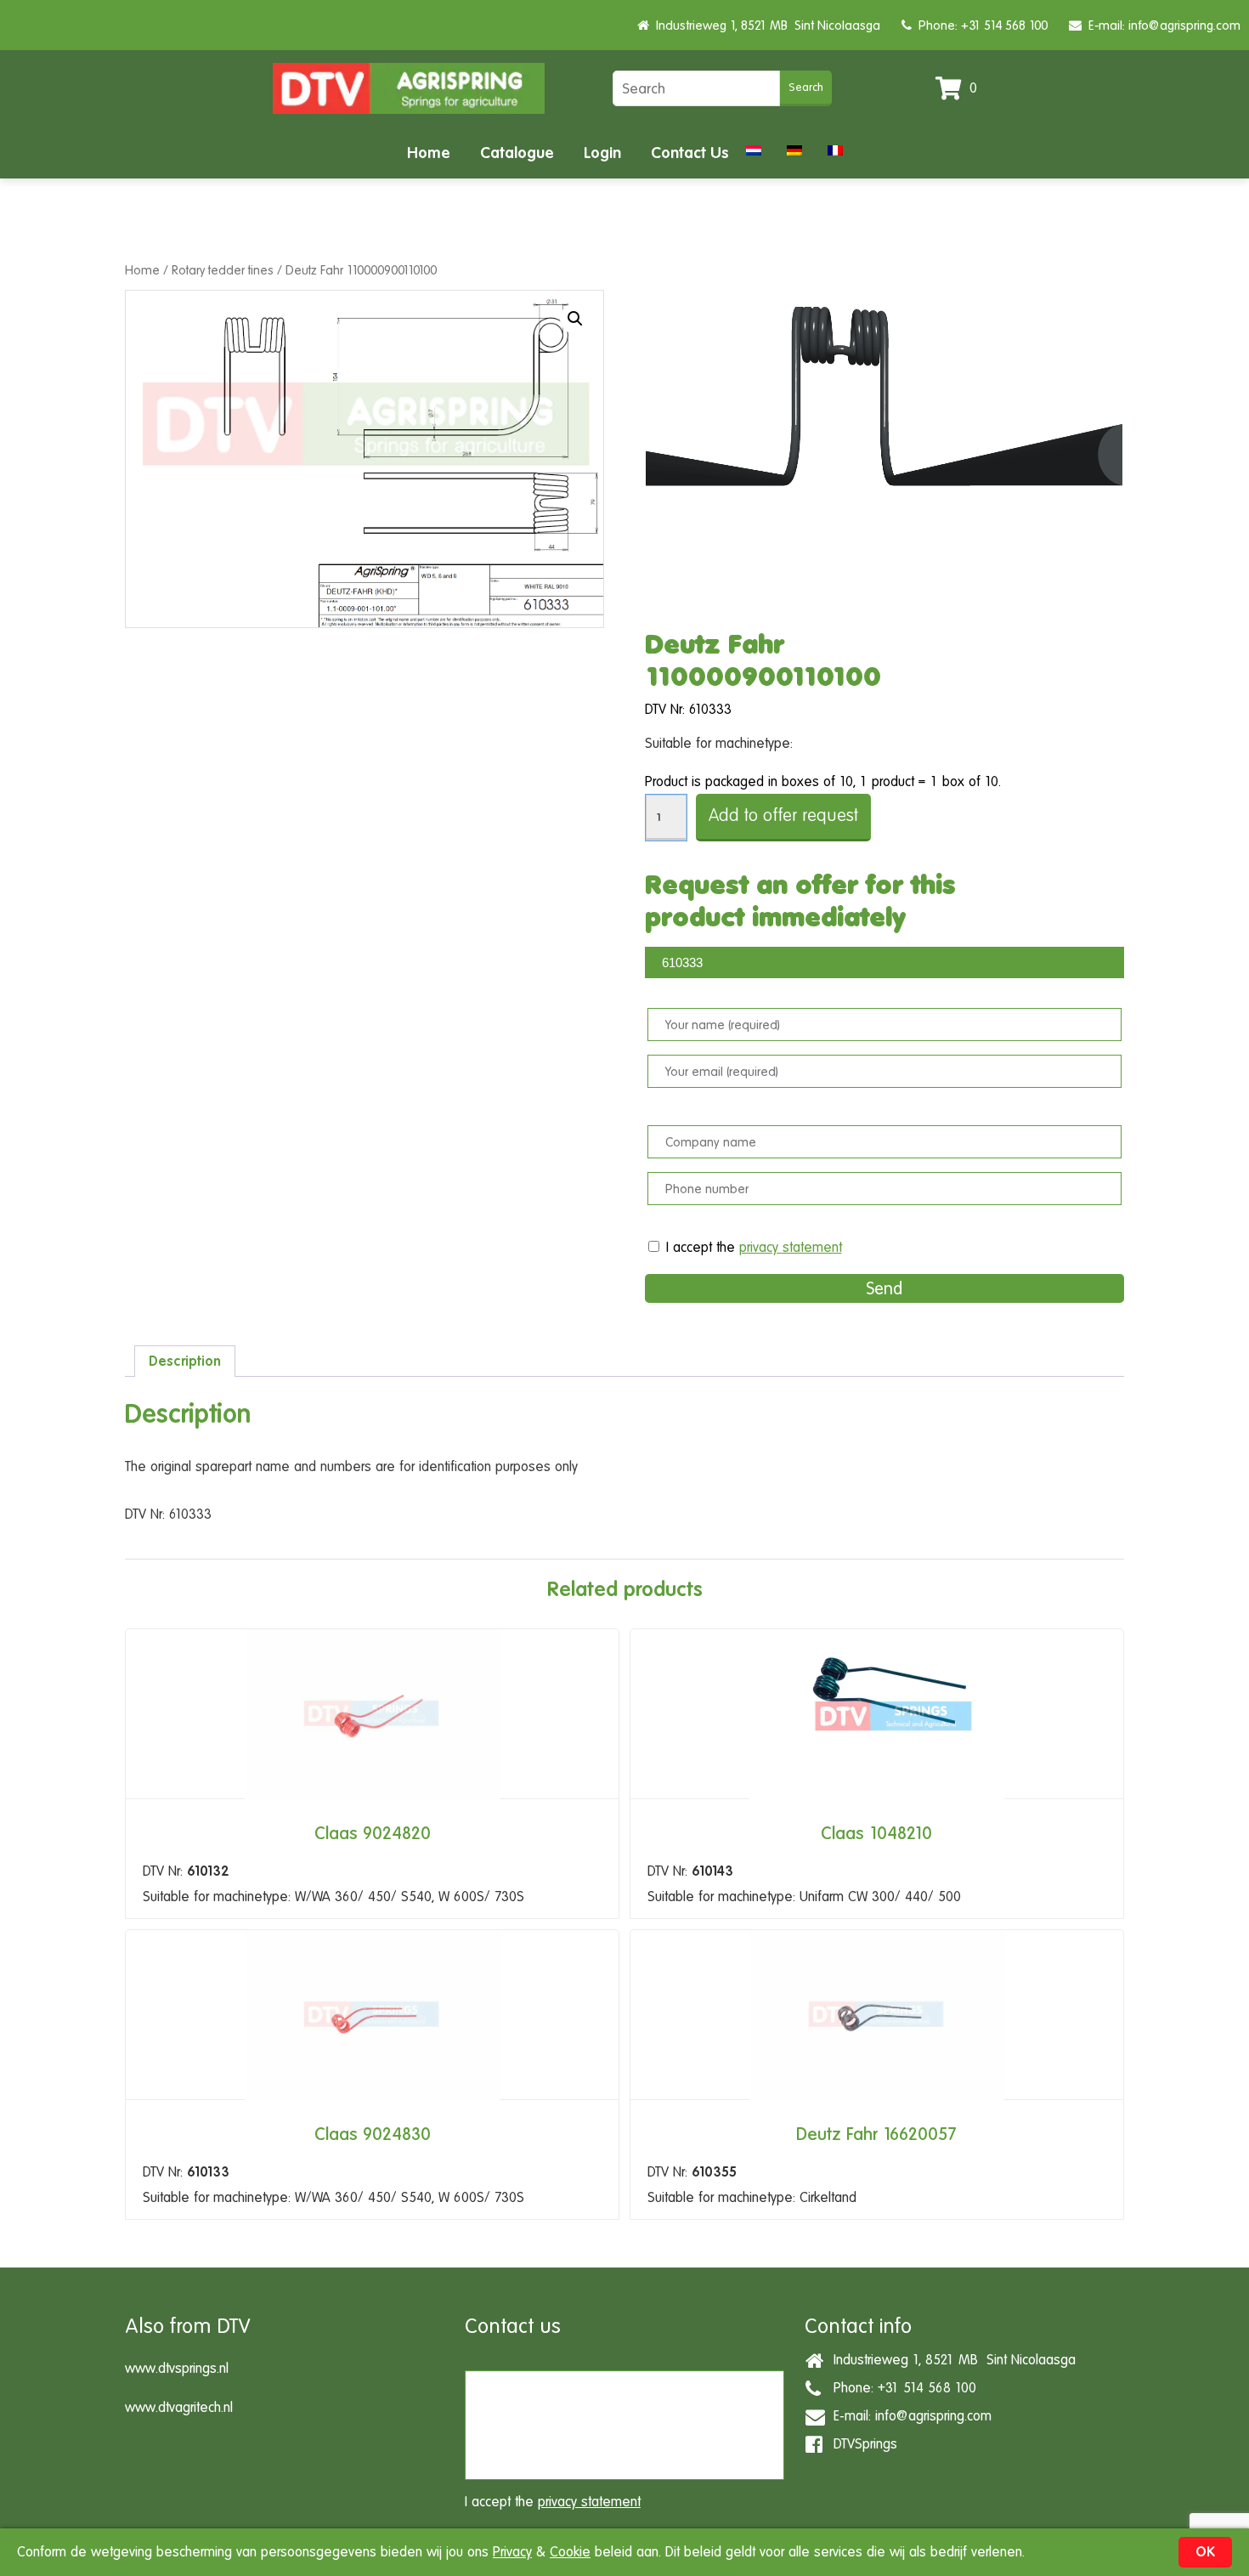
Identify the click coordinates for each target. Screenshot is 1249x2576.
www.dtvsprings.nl (177, 2368)
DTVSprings (861, 2444)
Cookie (570, 2552)
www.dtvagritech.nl (179, 2407)
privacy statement (791, 1247)
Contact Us (690, 153)
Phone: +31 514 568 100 (980, 25)
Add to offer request (783, 815)
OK (1205, 2552)
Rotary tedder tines (223, 270)
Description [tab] (185, 1361)
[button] (575, 319)
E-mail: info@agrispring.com (1161, 25)
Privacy (512, 2552)
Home (429, 153)
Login (602, 153)
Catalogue (517, 153)
